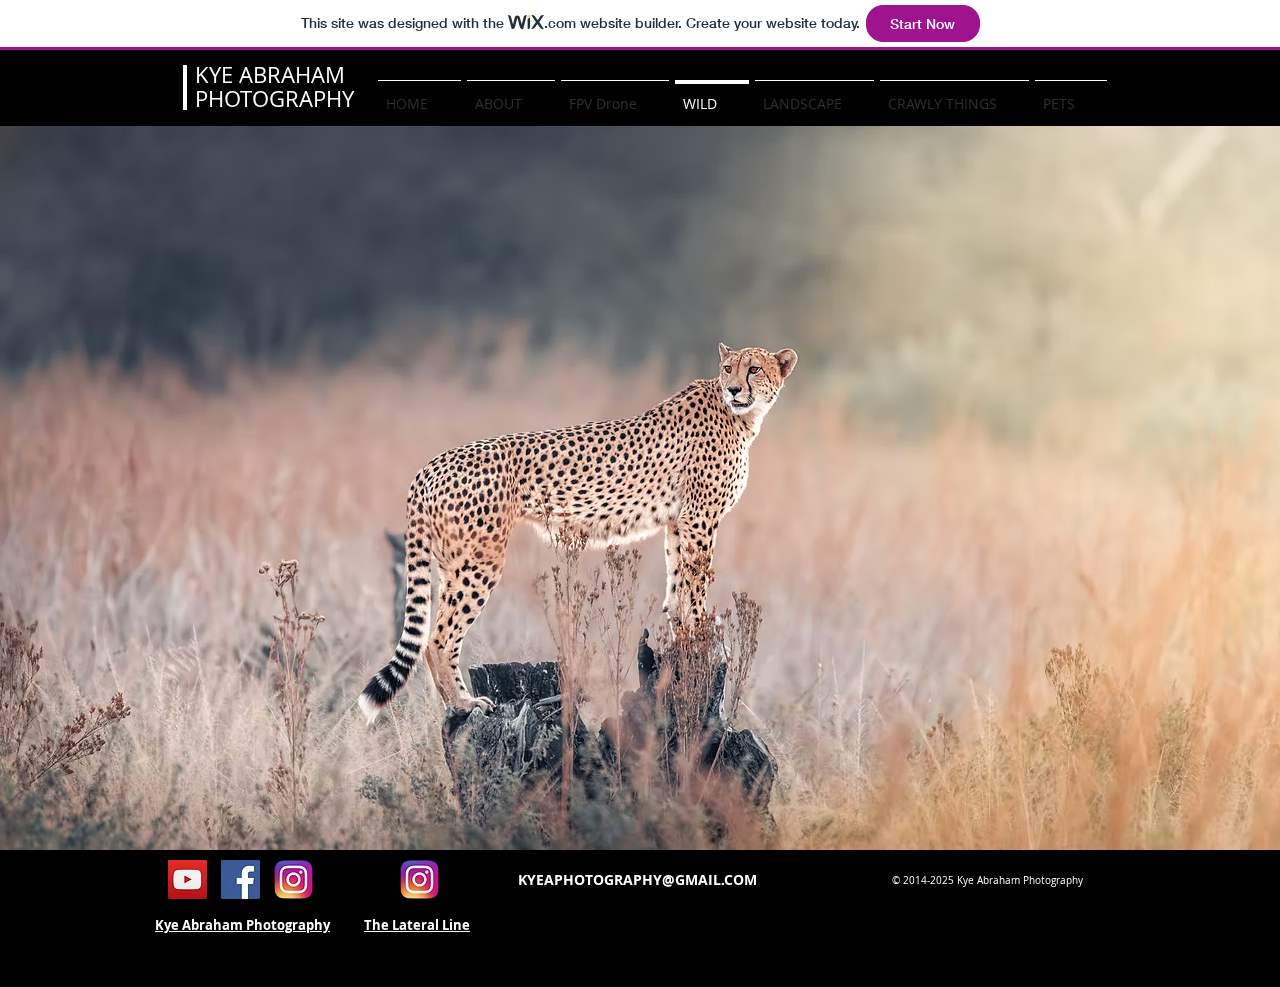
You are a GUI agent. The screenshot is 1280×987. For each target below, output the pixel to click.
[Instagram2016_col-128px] (293, 879)
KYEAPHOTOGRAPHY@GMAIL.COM (637, 879)
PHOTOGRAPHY (274, 98)
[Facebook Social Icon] (240, 879)
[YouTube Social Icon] (187, 879)
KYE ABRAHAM (270, 74)
